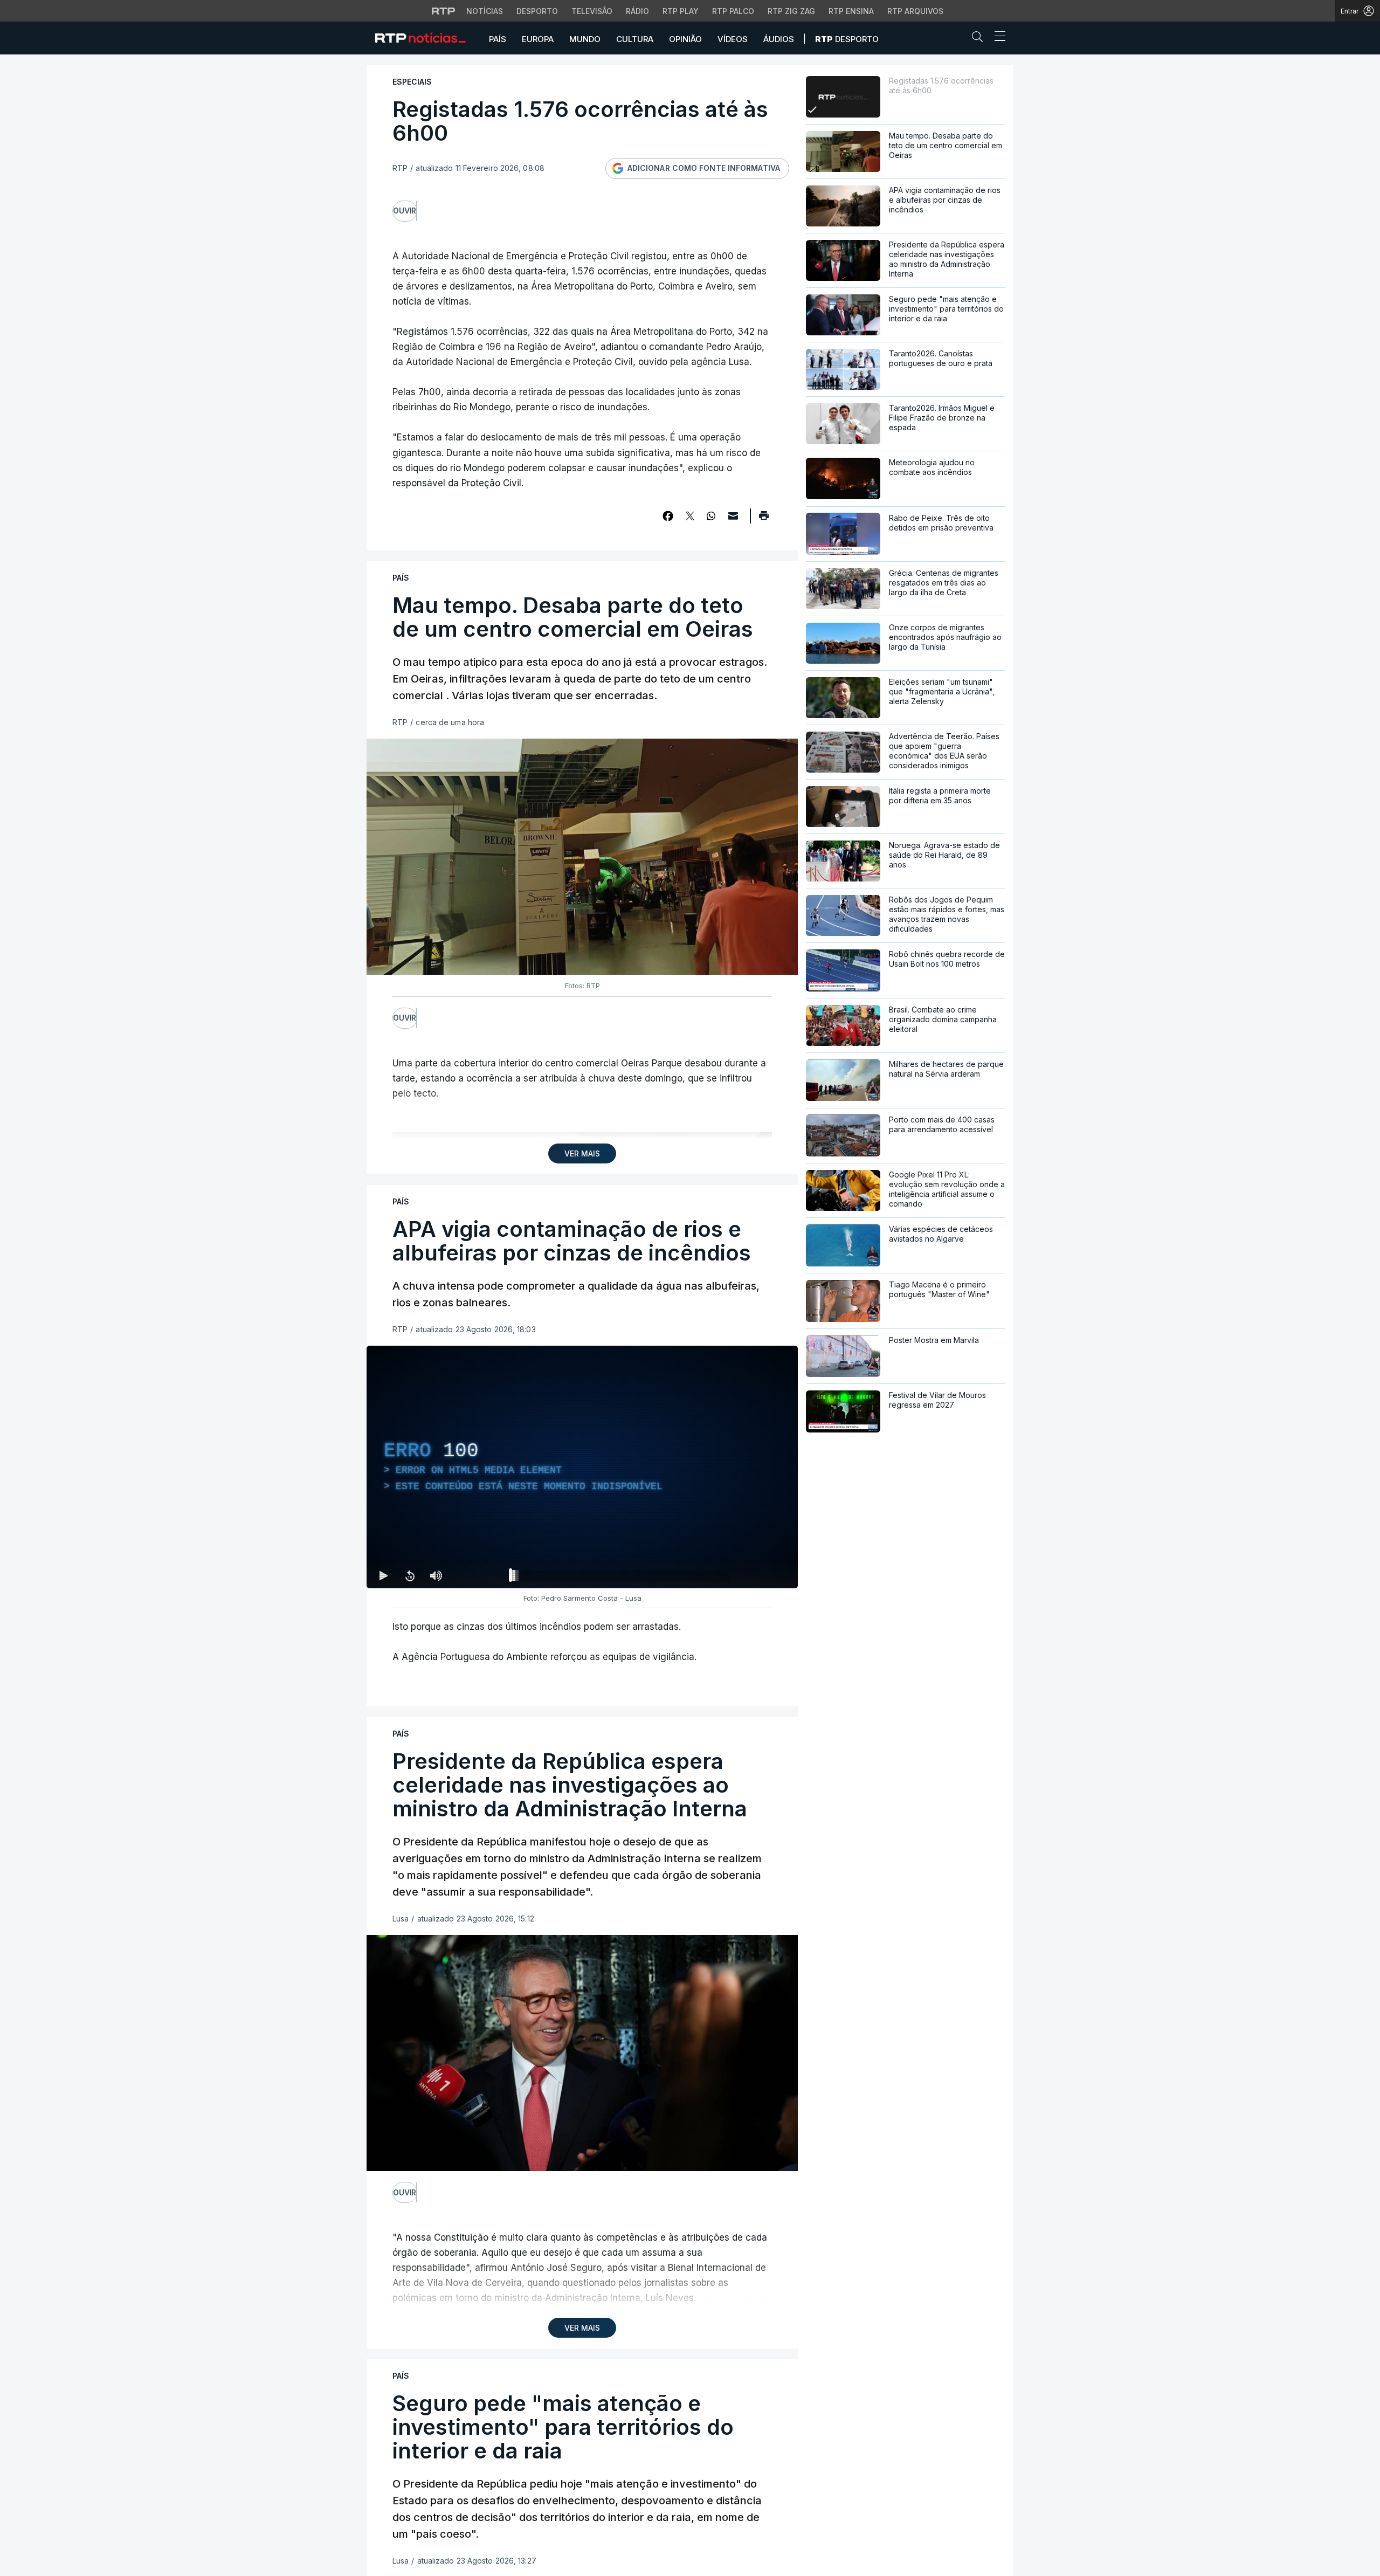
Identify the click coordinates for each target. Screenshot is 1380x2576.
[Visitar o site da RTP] (444, 11)
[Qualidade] (755, 1575)
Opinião (685, 39)
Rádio (637, 11)
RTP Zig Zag (791, 11)
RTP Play (681, 11)
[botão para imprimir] (764, 519)
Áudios (779, 39)
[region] (582, 1467)
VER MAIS (582, 1153)
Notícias (485, 11)
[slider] (621, 1578)
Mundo (585, 39)
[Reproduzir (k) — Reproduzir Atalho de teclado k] (384, 1575)
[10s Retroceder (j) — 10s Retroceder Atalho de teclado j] (410, 1575)
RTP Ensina (851, 11)
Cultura (635, 39)
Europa (538, 39)
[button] (980, 39)
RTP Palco (733, 11)
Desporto (537, 11)
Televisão (592, 11)
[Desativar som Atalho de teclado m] (436, 1575)
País (498, 39)
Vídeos (733, 39)
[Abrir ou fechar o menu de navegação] (997, 38)
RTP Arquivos (915, 11)
